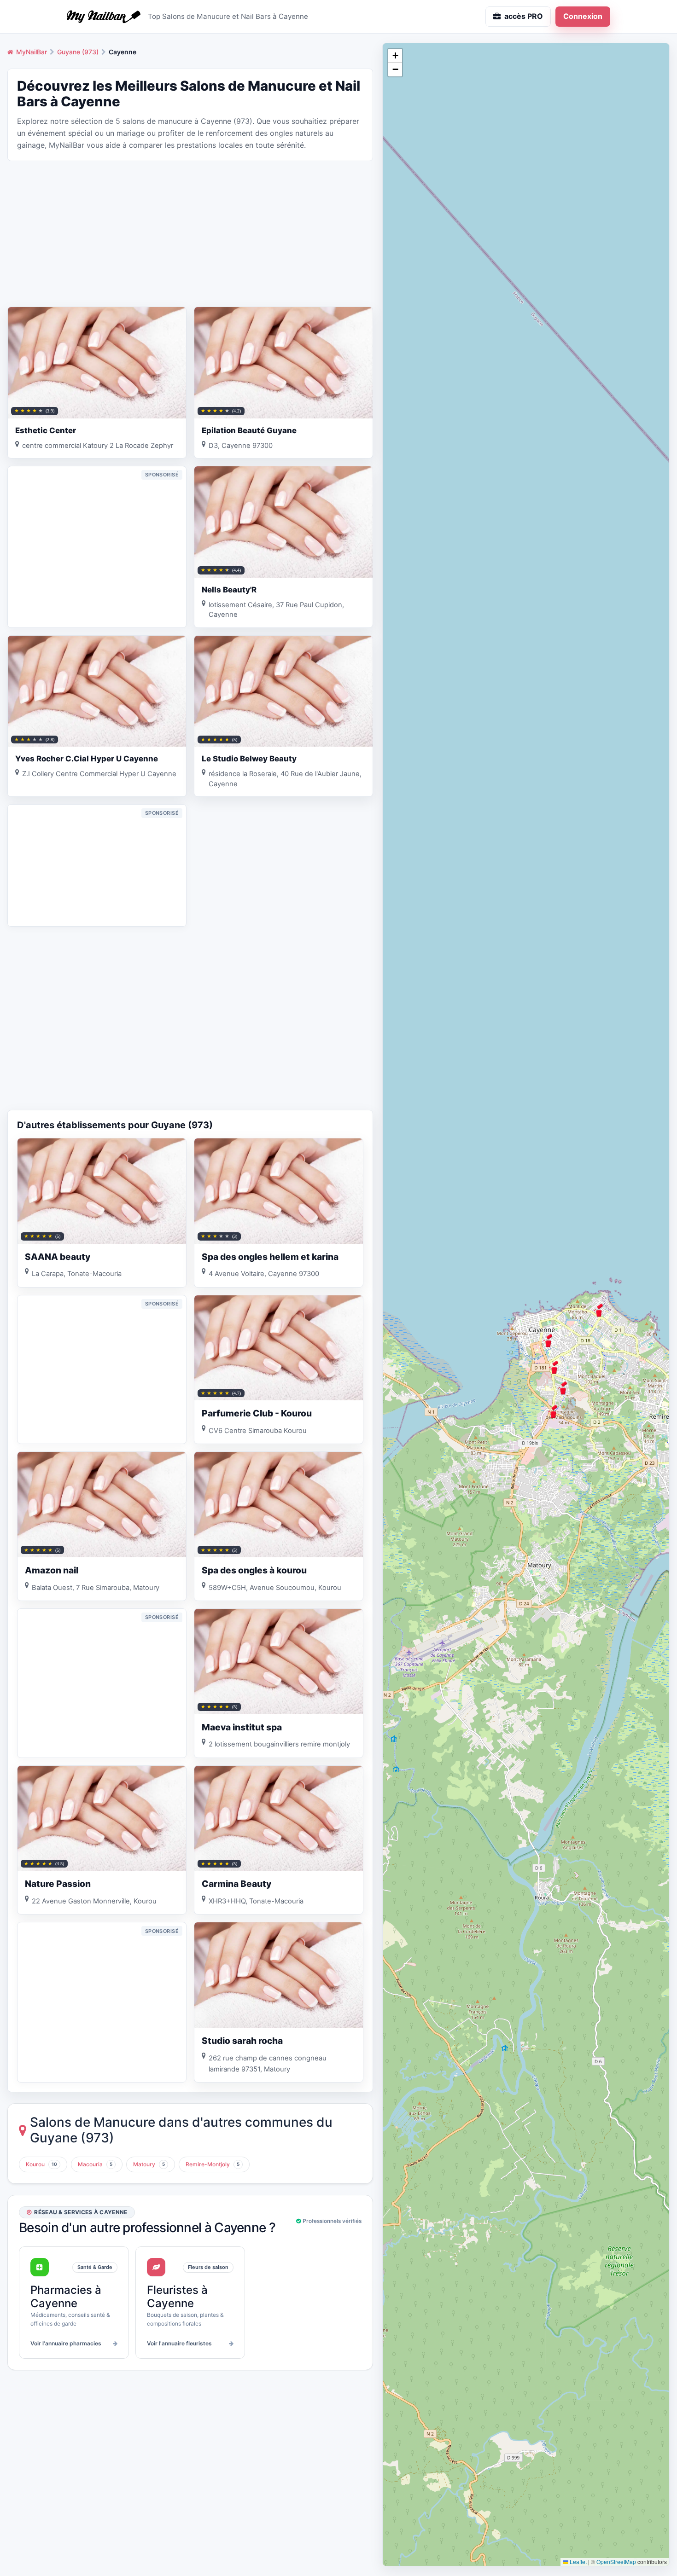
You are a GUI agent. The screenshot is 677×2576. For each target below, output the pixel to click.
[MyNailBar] (104, 17)
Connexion (583, 16)
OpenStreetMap (616, 2561)
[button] (599, 1310)
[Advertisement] (190, 233)
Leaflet (578, 2561)
